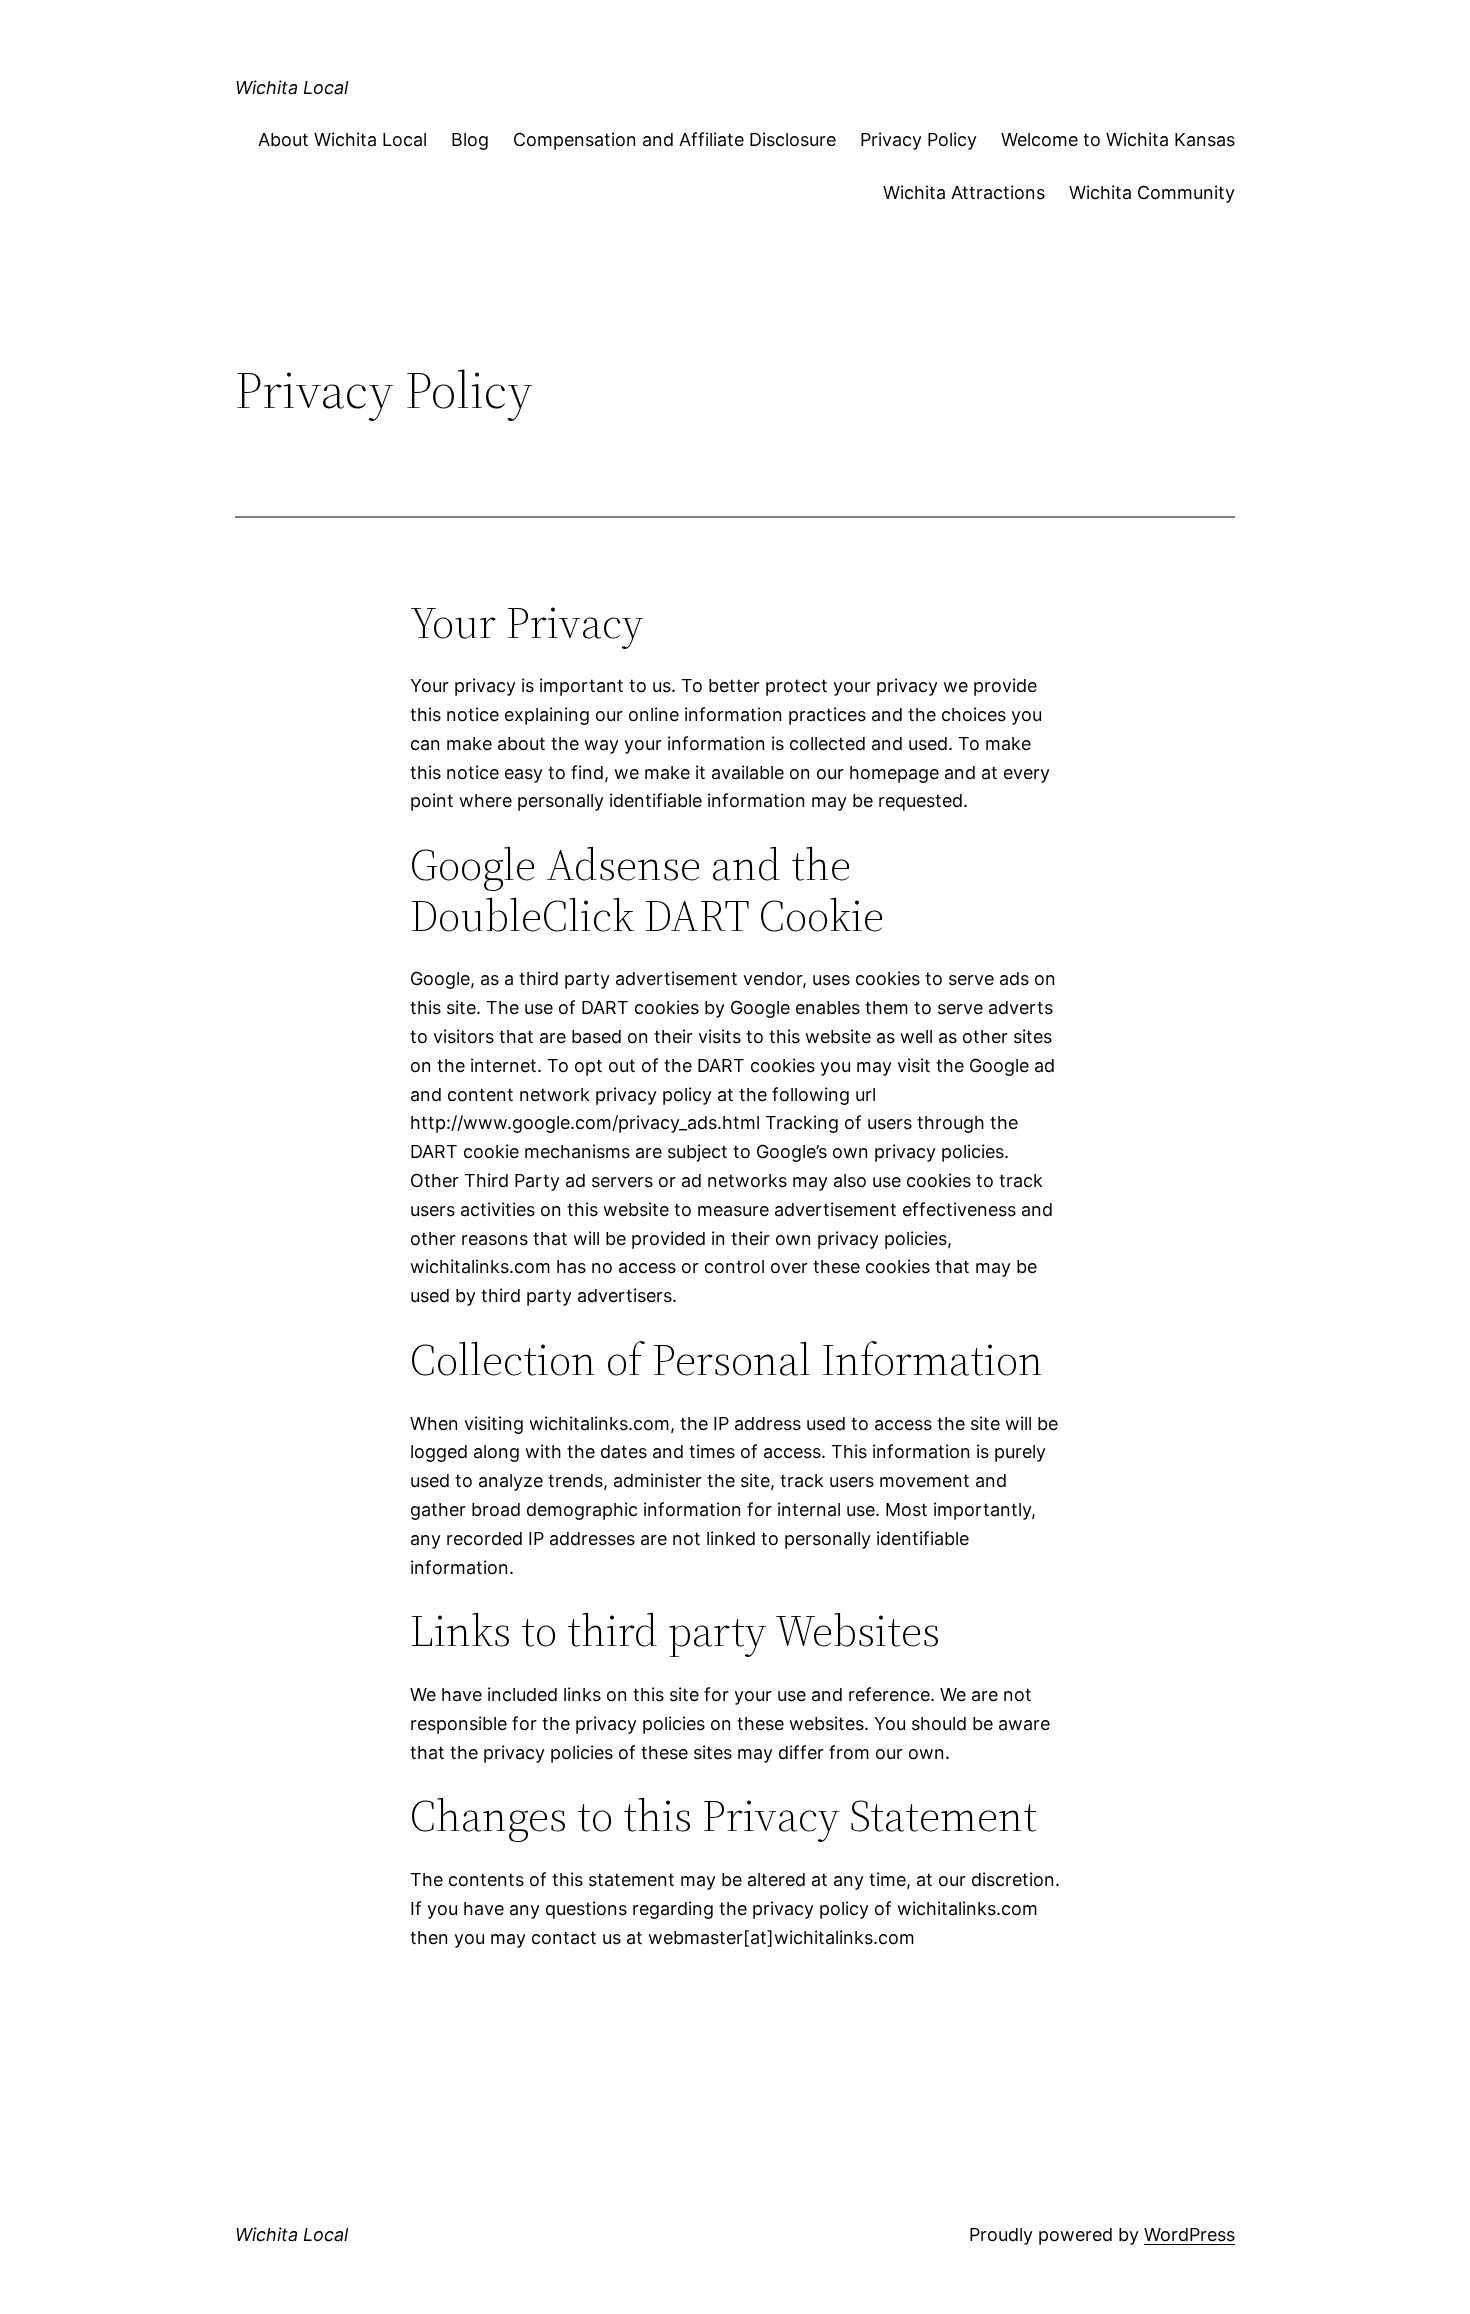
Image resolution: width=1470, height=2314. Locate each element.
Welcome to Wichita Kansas (1118, 139)
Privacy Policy (918, 139)
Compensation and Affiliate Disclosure (674, 139)
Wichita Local (291, 87)
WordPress (1189, 2234)
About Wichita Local (342, 139)
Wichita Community (1152, 192)
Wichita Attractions (964, 192)
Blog (470, 139)
